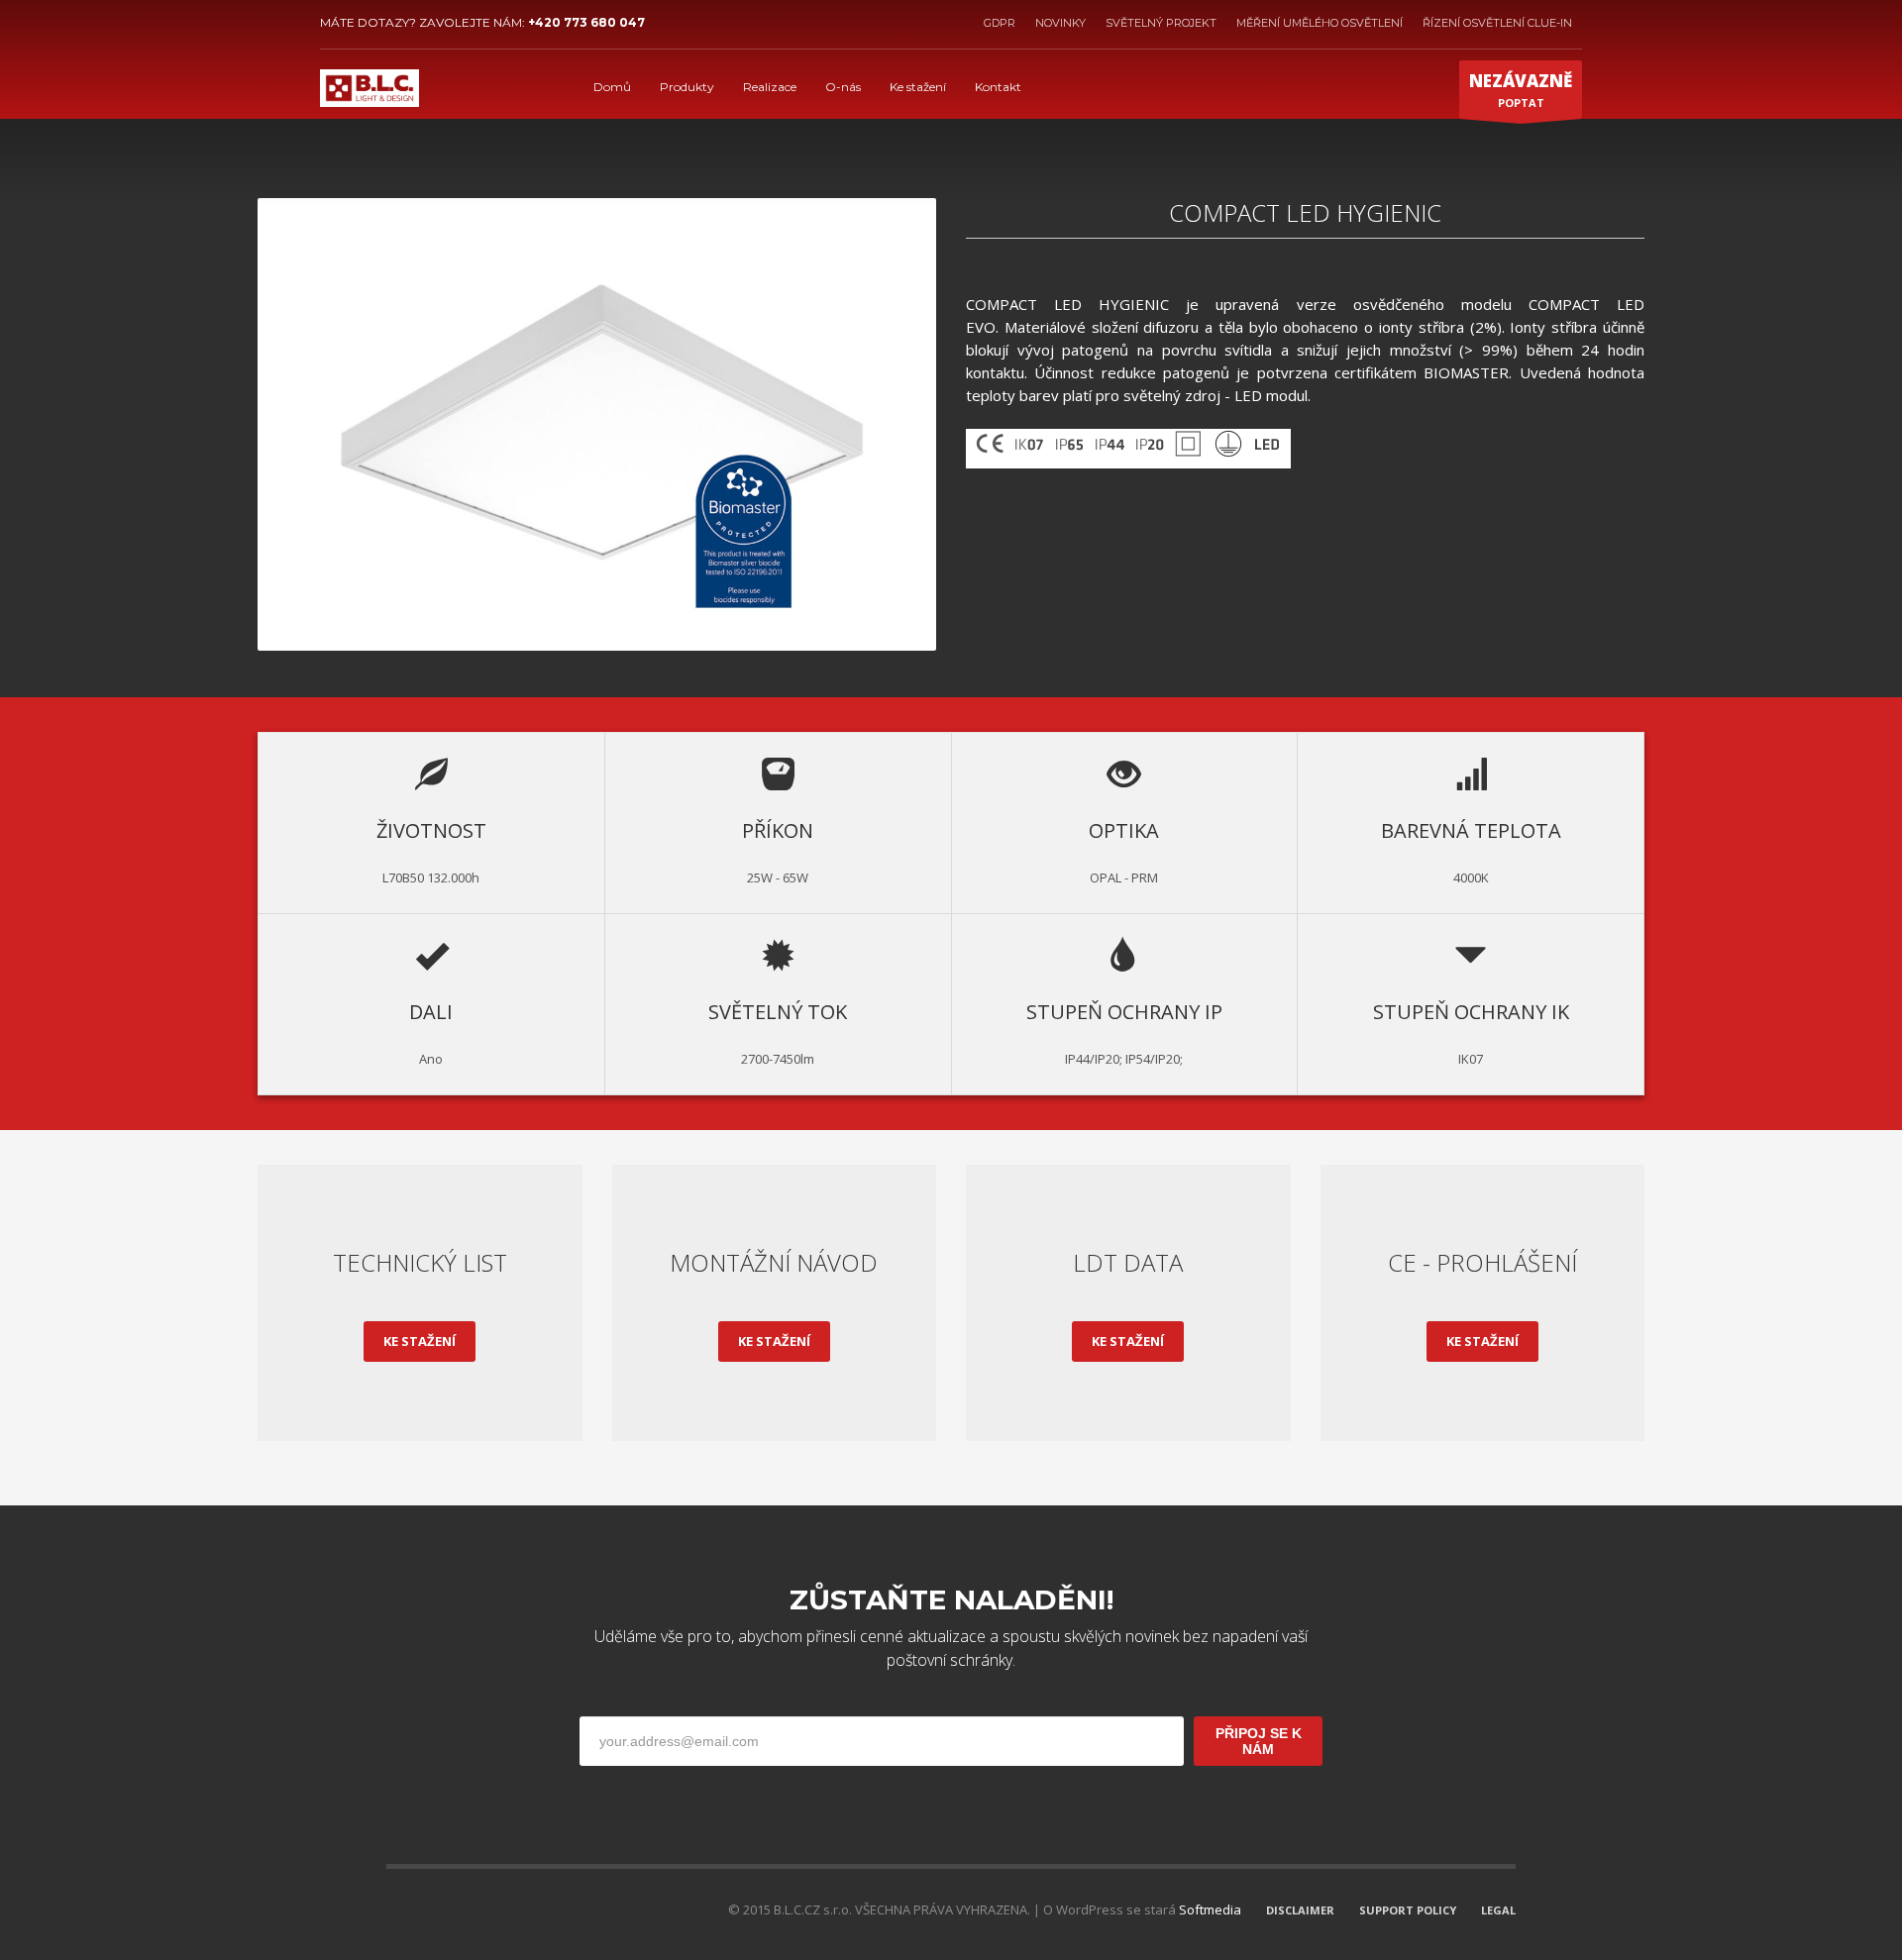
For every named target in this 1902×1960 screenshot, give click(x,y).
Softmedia (1210, 1909)
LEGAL (1498, 1910)
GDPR (1000, 23)
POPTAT (1521, 90)
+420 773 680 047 (586, 22)
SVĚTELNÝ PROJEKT (1161, 23)
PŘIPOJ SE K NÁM (1259, 1741)
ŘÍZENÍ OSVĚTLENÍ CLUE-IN (1497, 23)
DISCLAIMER (1300, 1910)
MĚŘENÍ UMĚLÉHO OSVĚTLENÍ (1320, 23)
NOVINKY (1060, 23)
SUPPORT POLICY (1408, 1910)
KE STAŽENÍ (420, 1341)
